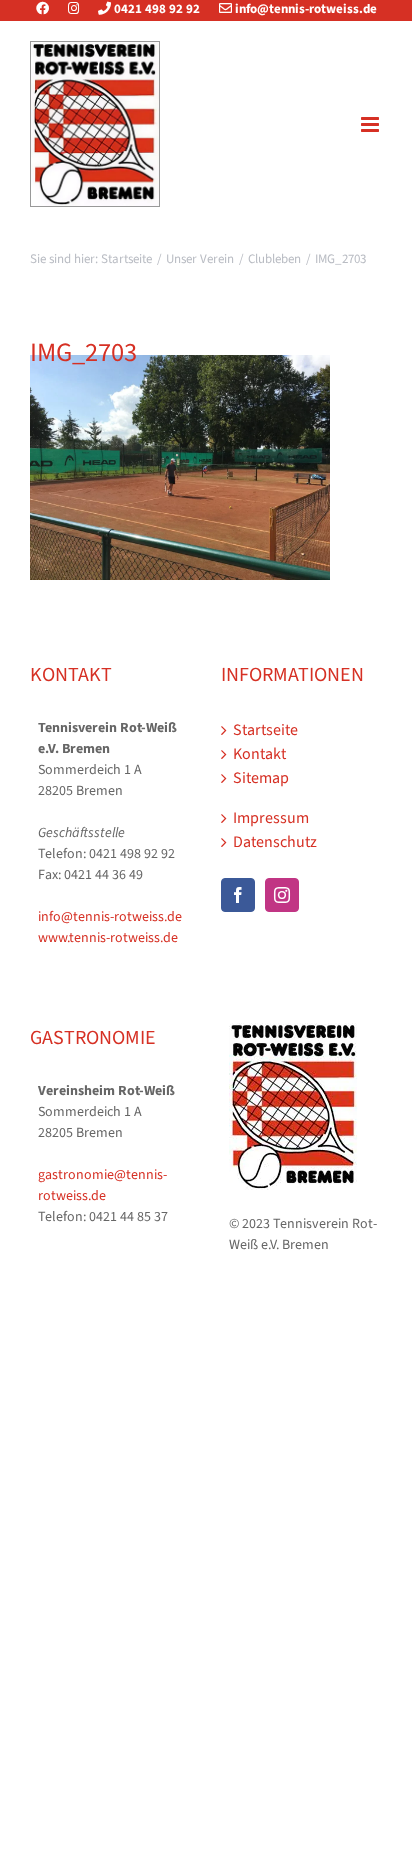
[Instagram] (73, 9)
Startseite (265, 730)
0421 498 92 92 (155, 9)
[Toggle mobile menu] (371, 124)
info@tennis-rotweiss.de (304, 9)
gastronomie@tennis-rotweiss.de (102, 1185)
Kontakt (259, 754)
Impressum (271, 818)
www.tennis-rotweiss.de (108, 938)
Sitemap (261, 778)
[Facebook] (50, 9)
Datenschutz (275, 842)
